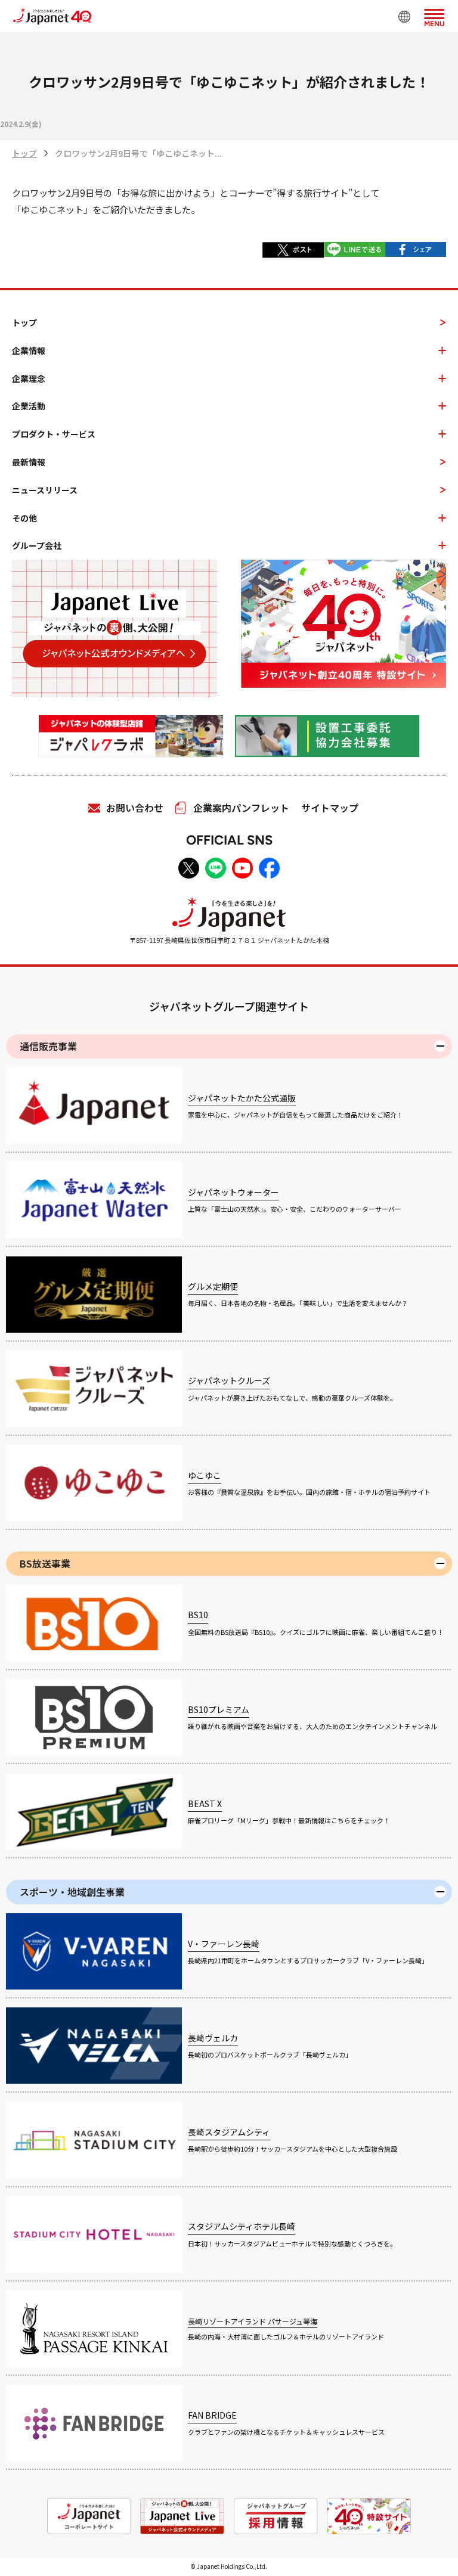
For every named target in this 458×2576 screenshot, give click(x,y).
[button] (434, 15)
